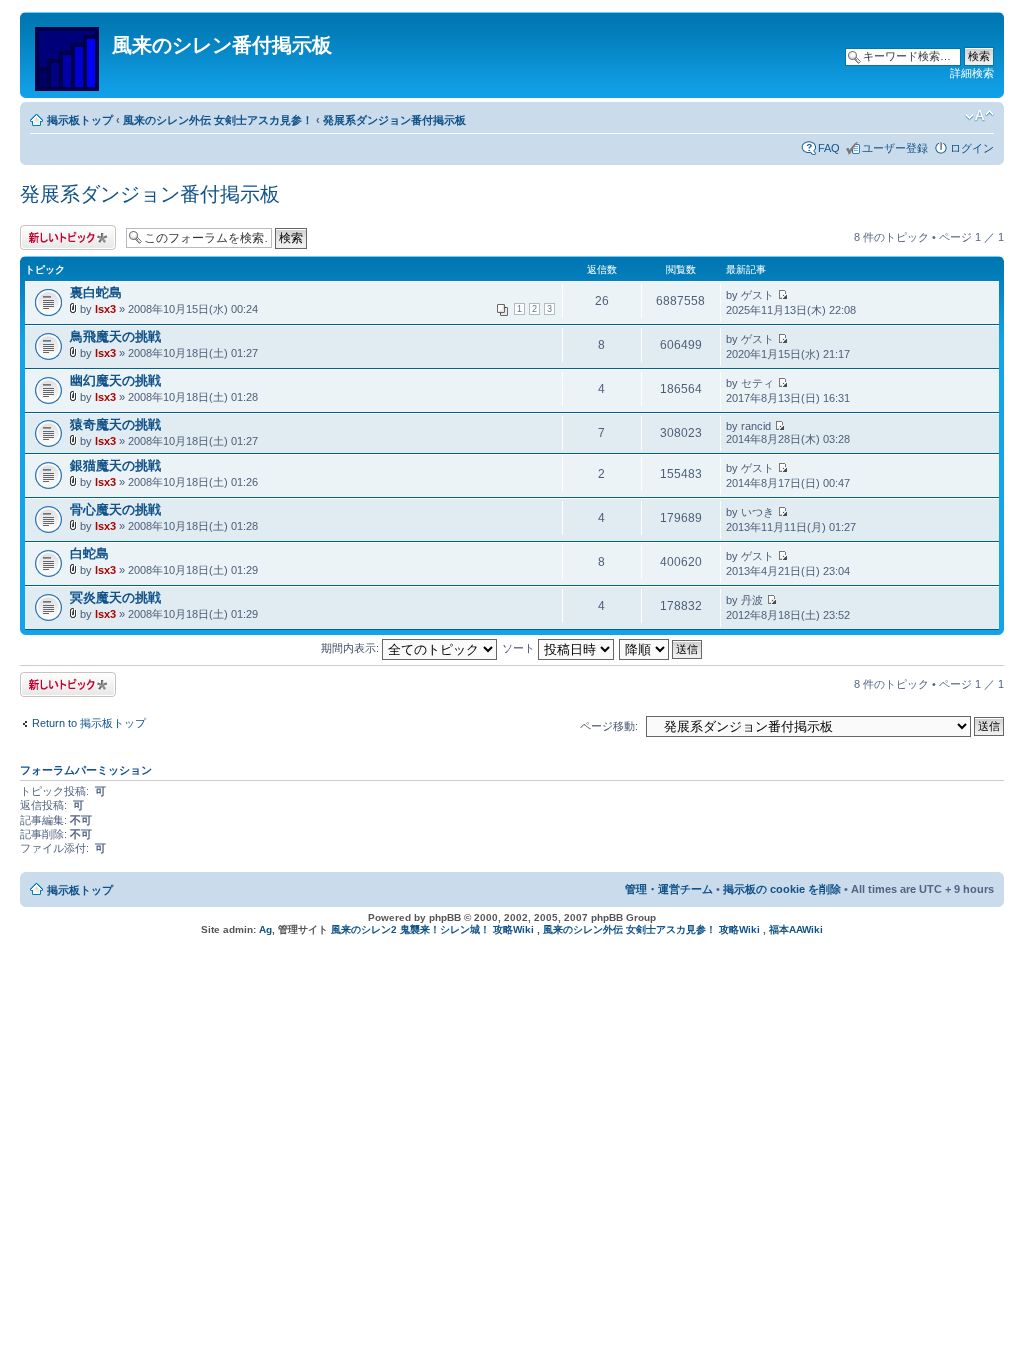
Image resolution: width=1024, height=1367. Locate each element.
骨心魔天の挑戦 (115, 509)
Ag (265, 929)
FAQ (829, 148)
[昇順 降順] (661, 648)
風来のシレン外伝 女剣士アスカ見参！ (218, 120)
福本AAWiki (796, 929)
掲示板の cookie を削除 (782, 889)
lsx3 (105, 309)
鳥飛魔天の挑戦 (115, 336)
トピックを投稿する (64, 238)
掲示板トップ (80, 120)
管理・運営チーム (669, 889)
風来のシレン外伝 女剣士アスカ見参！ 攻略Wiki (651, 929)
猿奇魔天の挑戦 (115, 424)
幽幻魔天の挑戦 (115, 380)
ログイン (972, 148)
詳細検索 (972, 73)
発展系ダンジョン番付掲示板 (394, 120)
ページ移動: (609, 726)
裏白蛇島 (96, 292)
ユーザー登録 (895, 148)
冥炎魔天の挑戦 (115, 597)
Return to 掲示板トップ (89, 723)
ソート (520, 648)
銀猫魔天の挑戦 (115, 465)
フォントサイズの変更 (979, 116)
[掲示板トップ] (68, 55)
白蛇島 (89, 553)
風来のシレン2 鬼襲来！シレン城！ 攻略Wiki (432, 929)
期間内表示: (351, 648)
